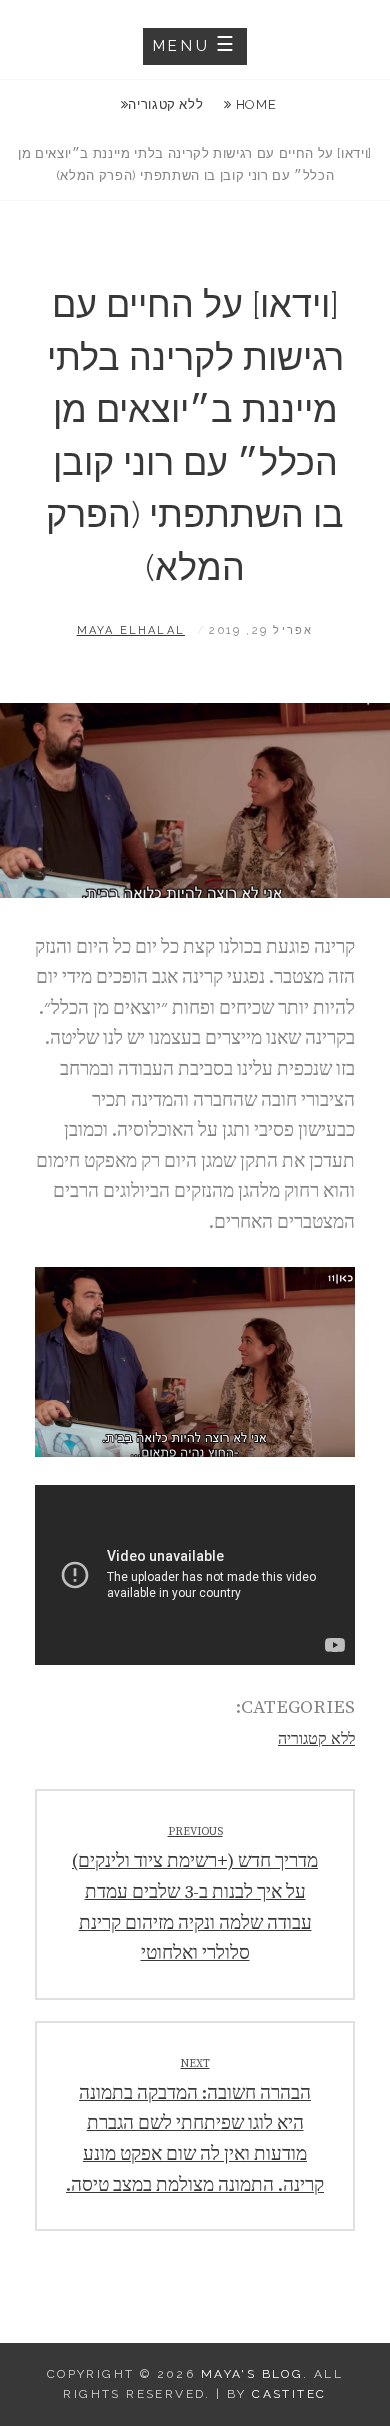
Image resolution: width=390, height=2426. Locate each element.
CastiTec (289, 2394)
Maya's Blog (252, 2374)
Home (254, 104)
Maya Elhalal (131, 630)
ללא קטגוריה (165, 104)
